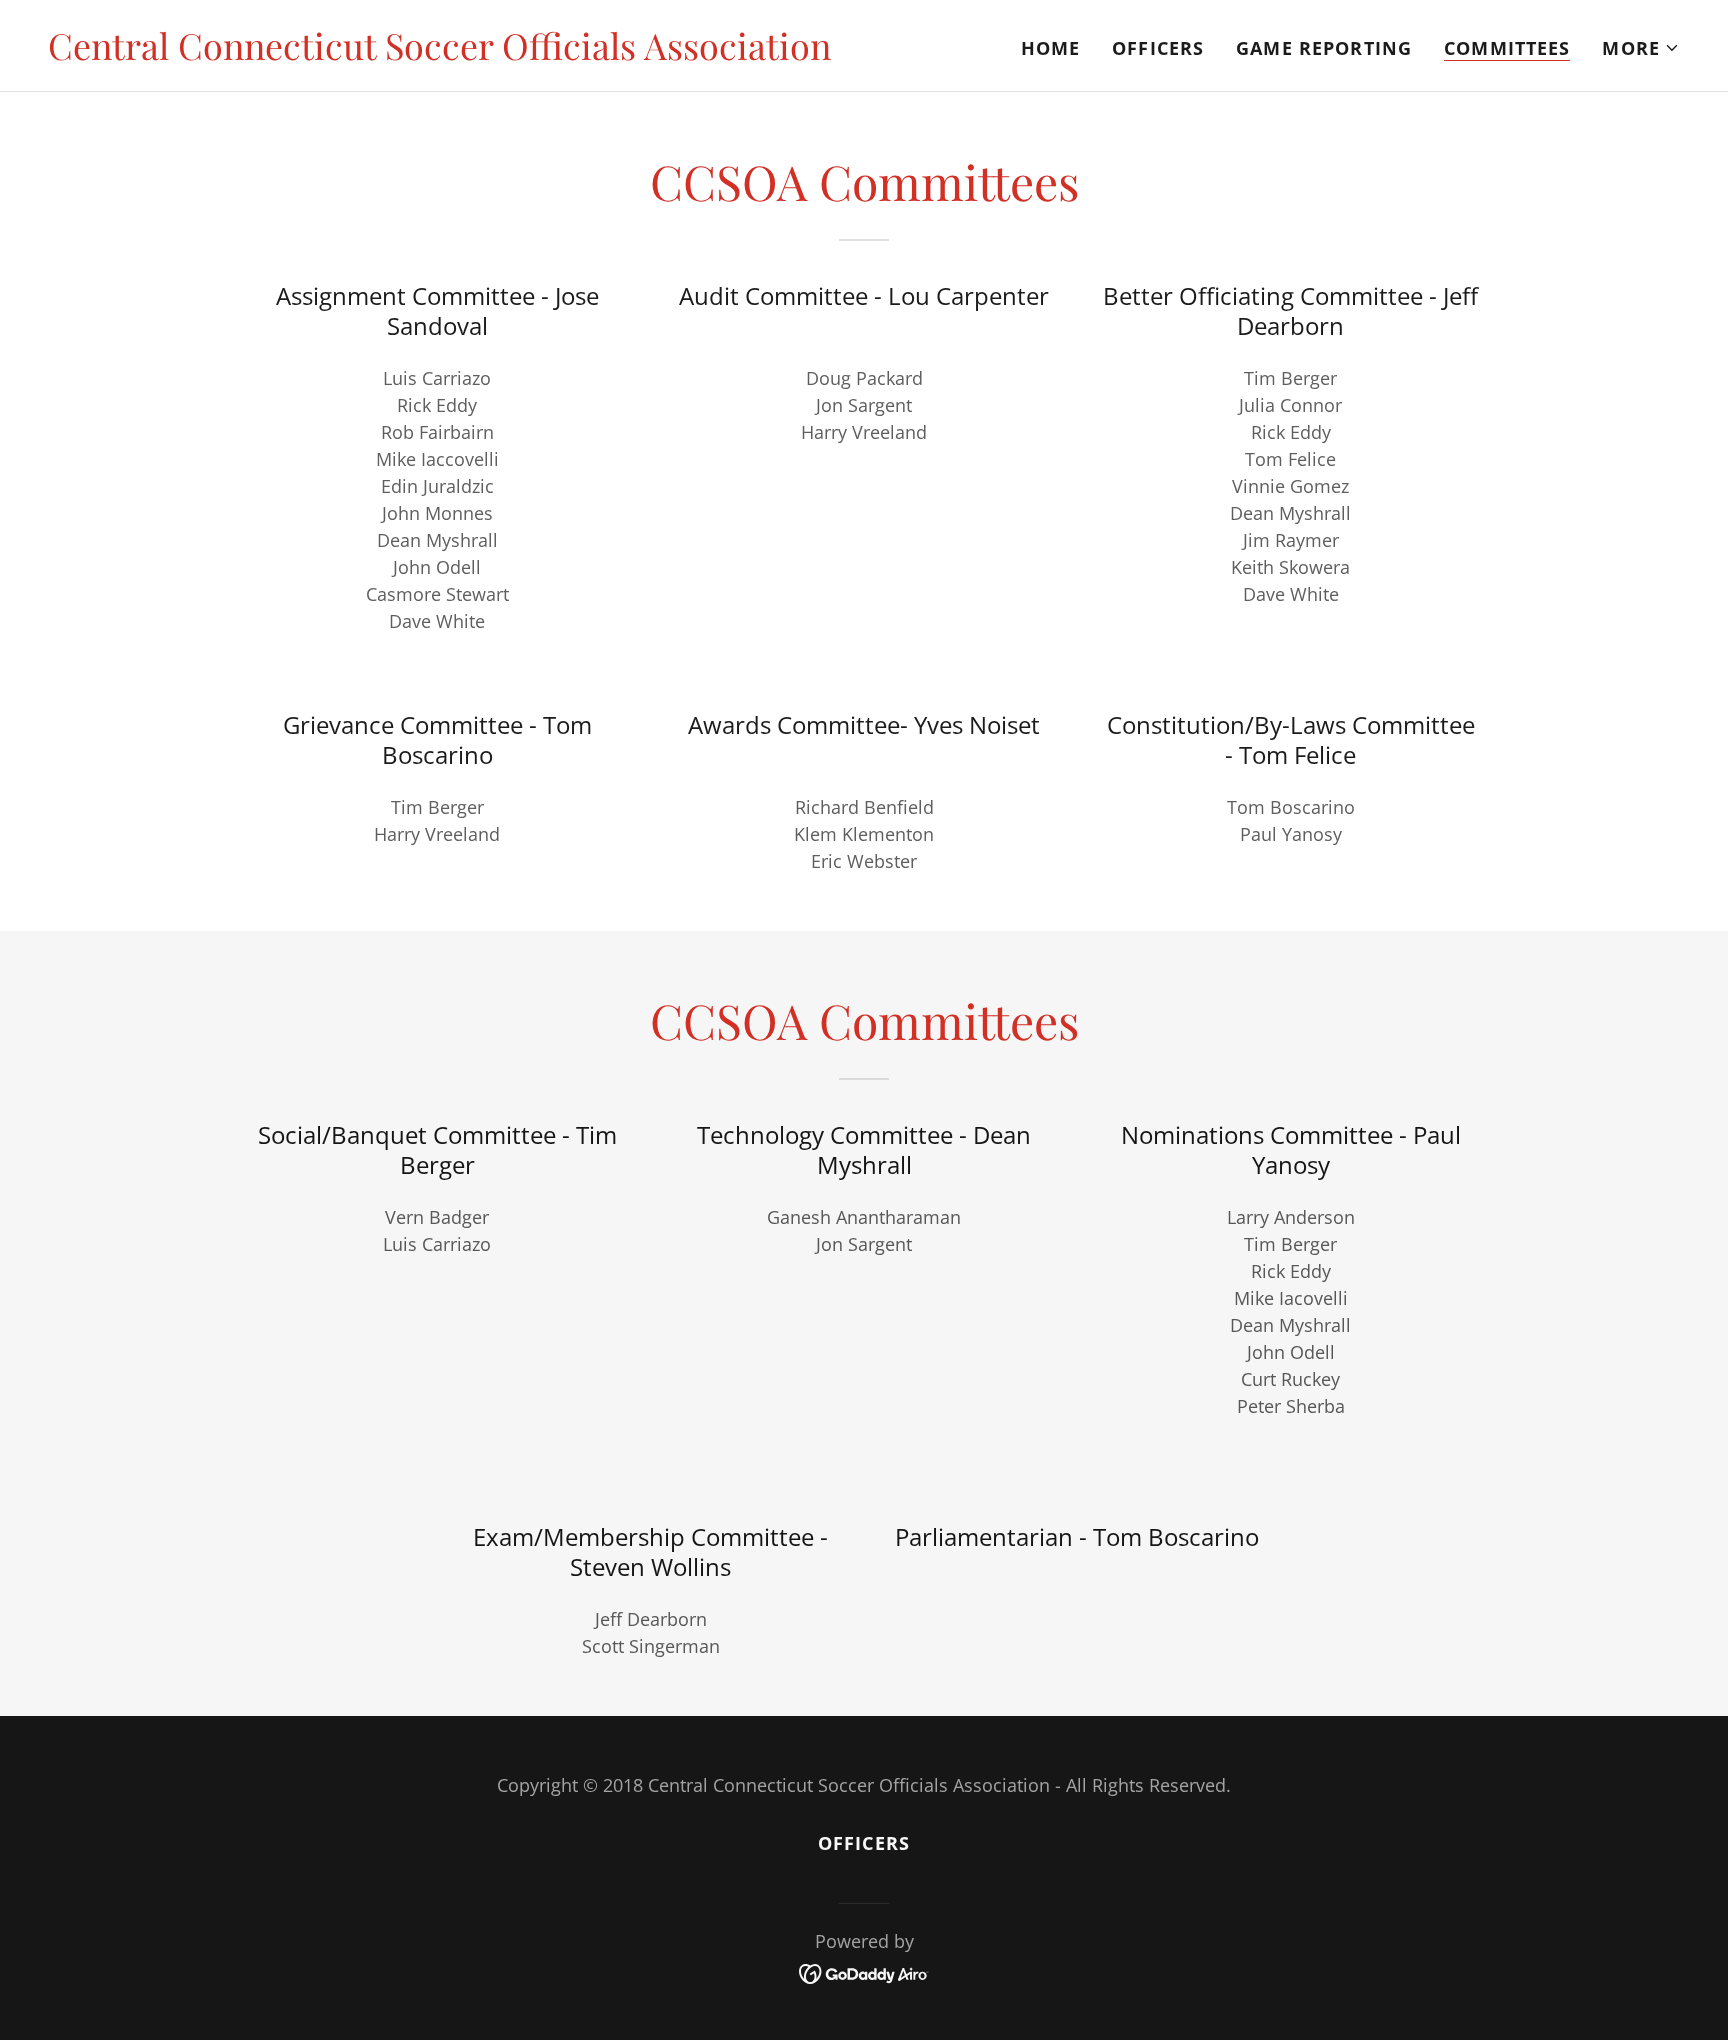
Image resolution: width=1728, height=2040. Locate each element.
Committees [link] (1507, 48)
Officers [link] (1158, 48)
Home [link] (1051, 48)
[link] (439, 53)
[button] (1641, 48)
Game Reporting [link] (1324, 48)
